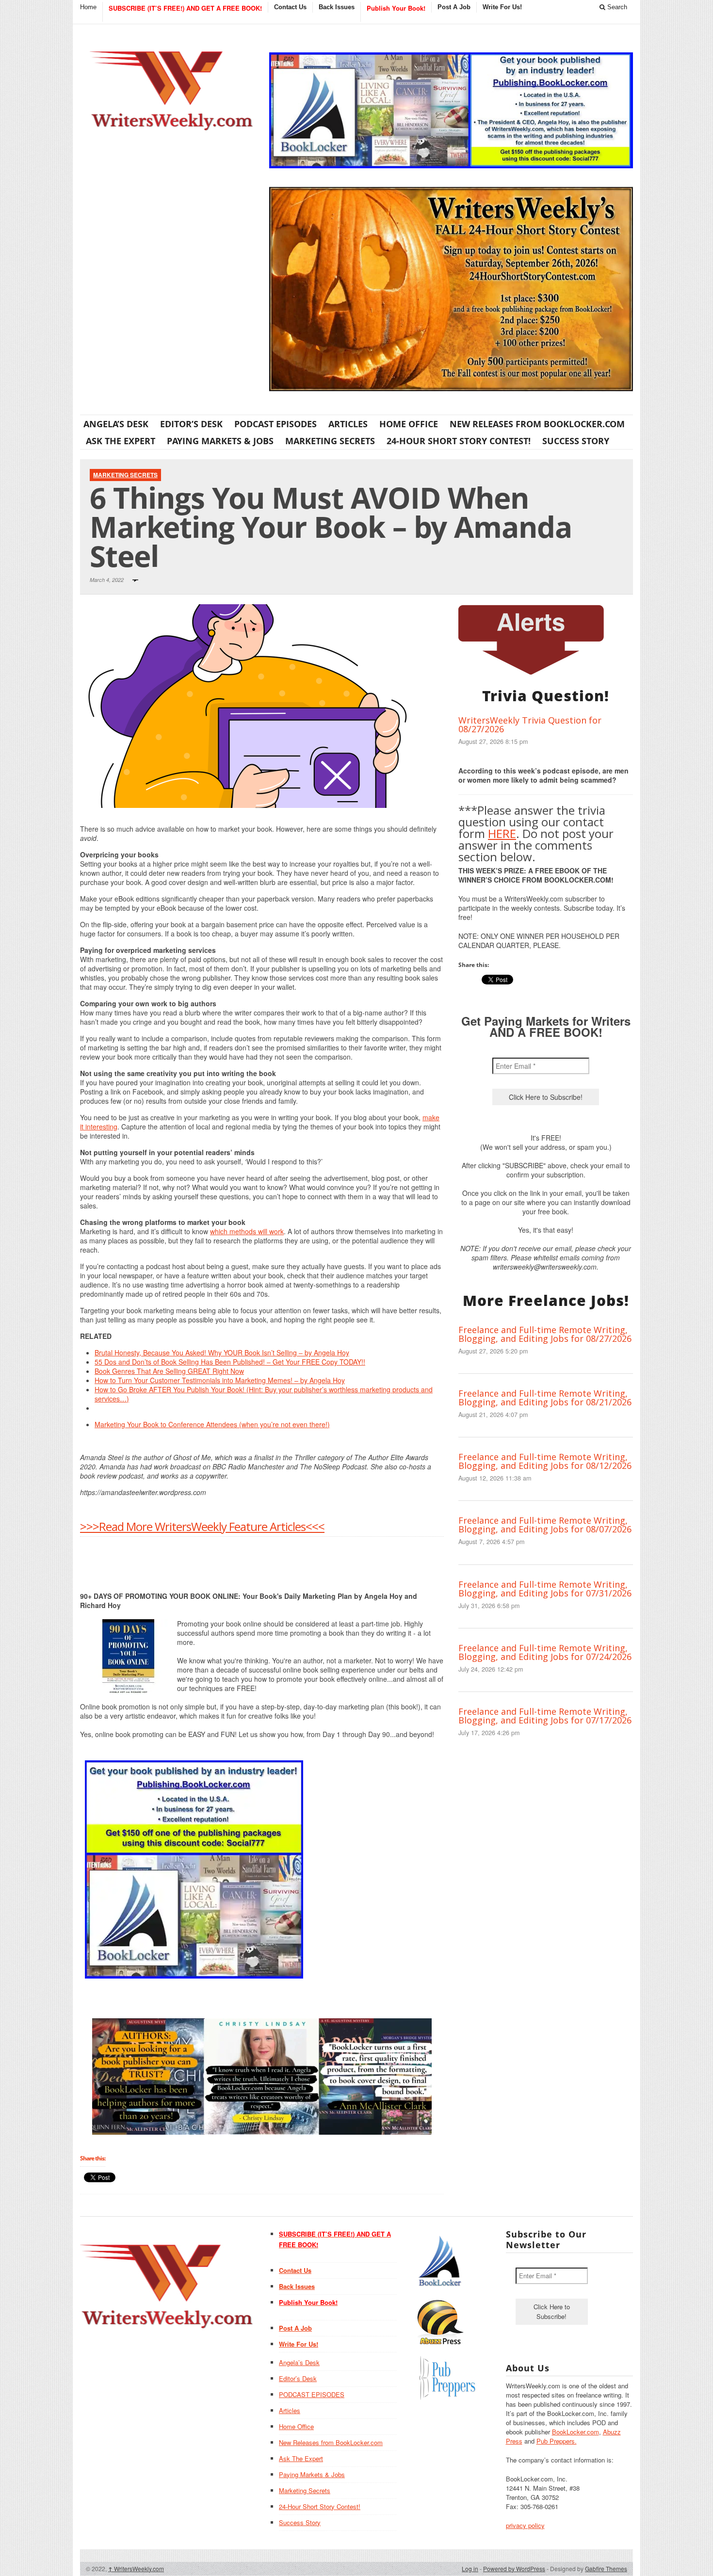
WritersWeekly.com (136, 2568)
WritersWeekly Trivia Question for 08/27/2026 (530, 724)
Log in (470, 2568)
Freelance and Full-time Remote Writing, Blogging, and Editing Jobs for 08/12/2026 (545, 1461)
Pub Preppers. (557, 2441)
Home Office (409, 424)
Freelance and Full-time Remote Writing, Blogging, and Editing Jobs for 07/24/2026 (545, 1652)
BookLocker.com (575, 2432)
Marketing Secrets (330, 441)
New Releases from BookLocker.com (537, 424)
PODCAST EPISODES (275, 424)
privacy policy (525, 2525)
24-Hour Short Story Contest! (459, 441)
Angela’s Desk (116, 424)
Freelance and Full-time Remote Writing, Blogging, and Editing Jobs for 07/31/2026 (545, 1589)
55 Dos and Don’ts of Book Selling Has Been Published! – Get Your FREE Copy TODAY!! (230, 1362)
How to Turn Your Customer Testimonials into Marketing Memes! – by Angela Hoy (220, 1380)
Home (88, 7)
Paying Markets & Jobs (220, 441)
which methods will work (247, 1231)
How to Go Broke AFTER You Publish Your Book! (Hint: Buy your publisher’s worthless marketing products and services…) (264, 1394)
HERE (502, 833)
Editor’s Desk (191, 424)
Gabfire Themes (606, 2568)
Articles (348, 424)
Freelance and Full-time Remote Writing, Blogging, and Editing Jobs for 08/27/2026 (545, 1334)
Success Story (576, 441)
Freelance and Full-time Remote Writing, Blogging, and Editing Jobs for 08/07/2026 (545, 1525)
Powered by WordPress (514, 2568)
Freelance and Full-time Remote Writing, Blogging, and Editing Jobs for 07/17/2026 (545, 1716)
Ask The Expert (121, 441)
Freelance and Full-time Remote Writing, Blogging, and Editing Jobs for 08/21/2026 (545, 1398)
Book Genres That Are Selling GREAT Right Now (169, 1371)
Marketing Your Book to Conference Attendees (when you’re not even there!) (212, 1424)
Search (616, 7)
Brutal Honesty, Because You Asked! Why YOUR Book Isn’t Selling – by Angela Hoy (222, 1352)
